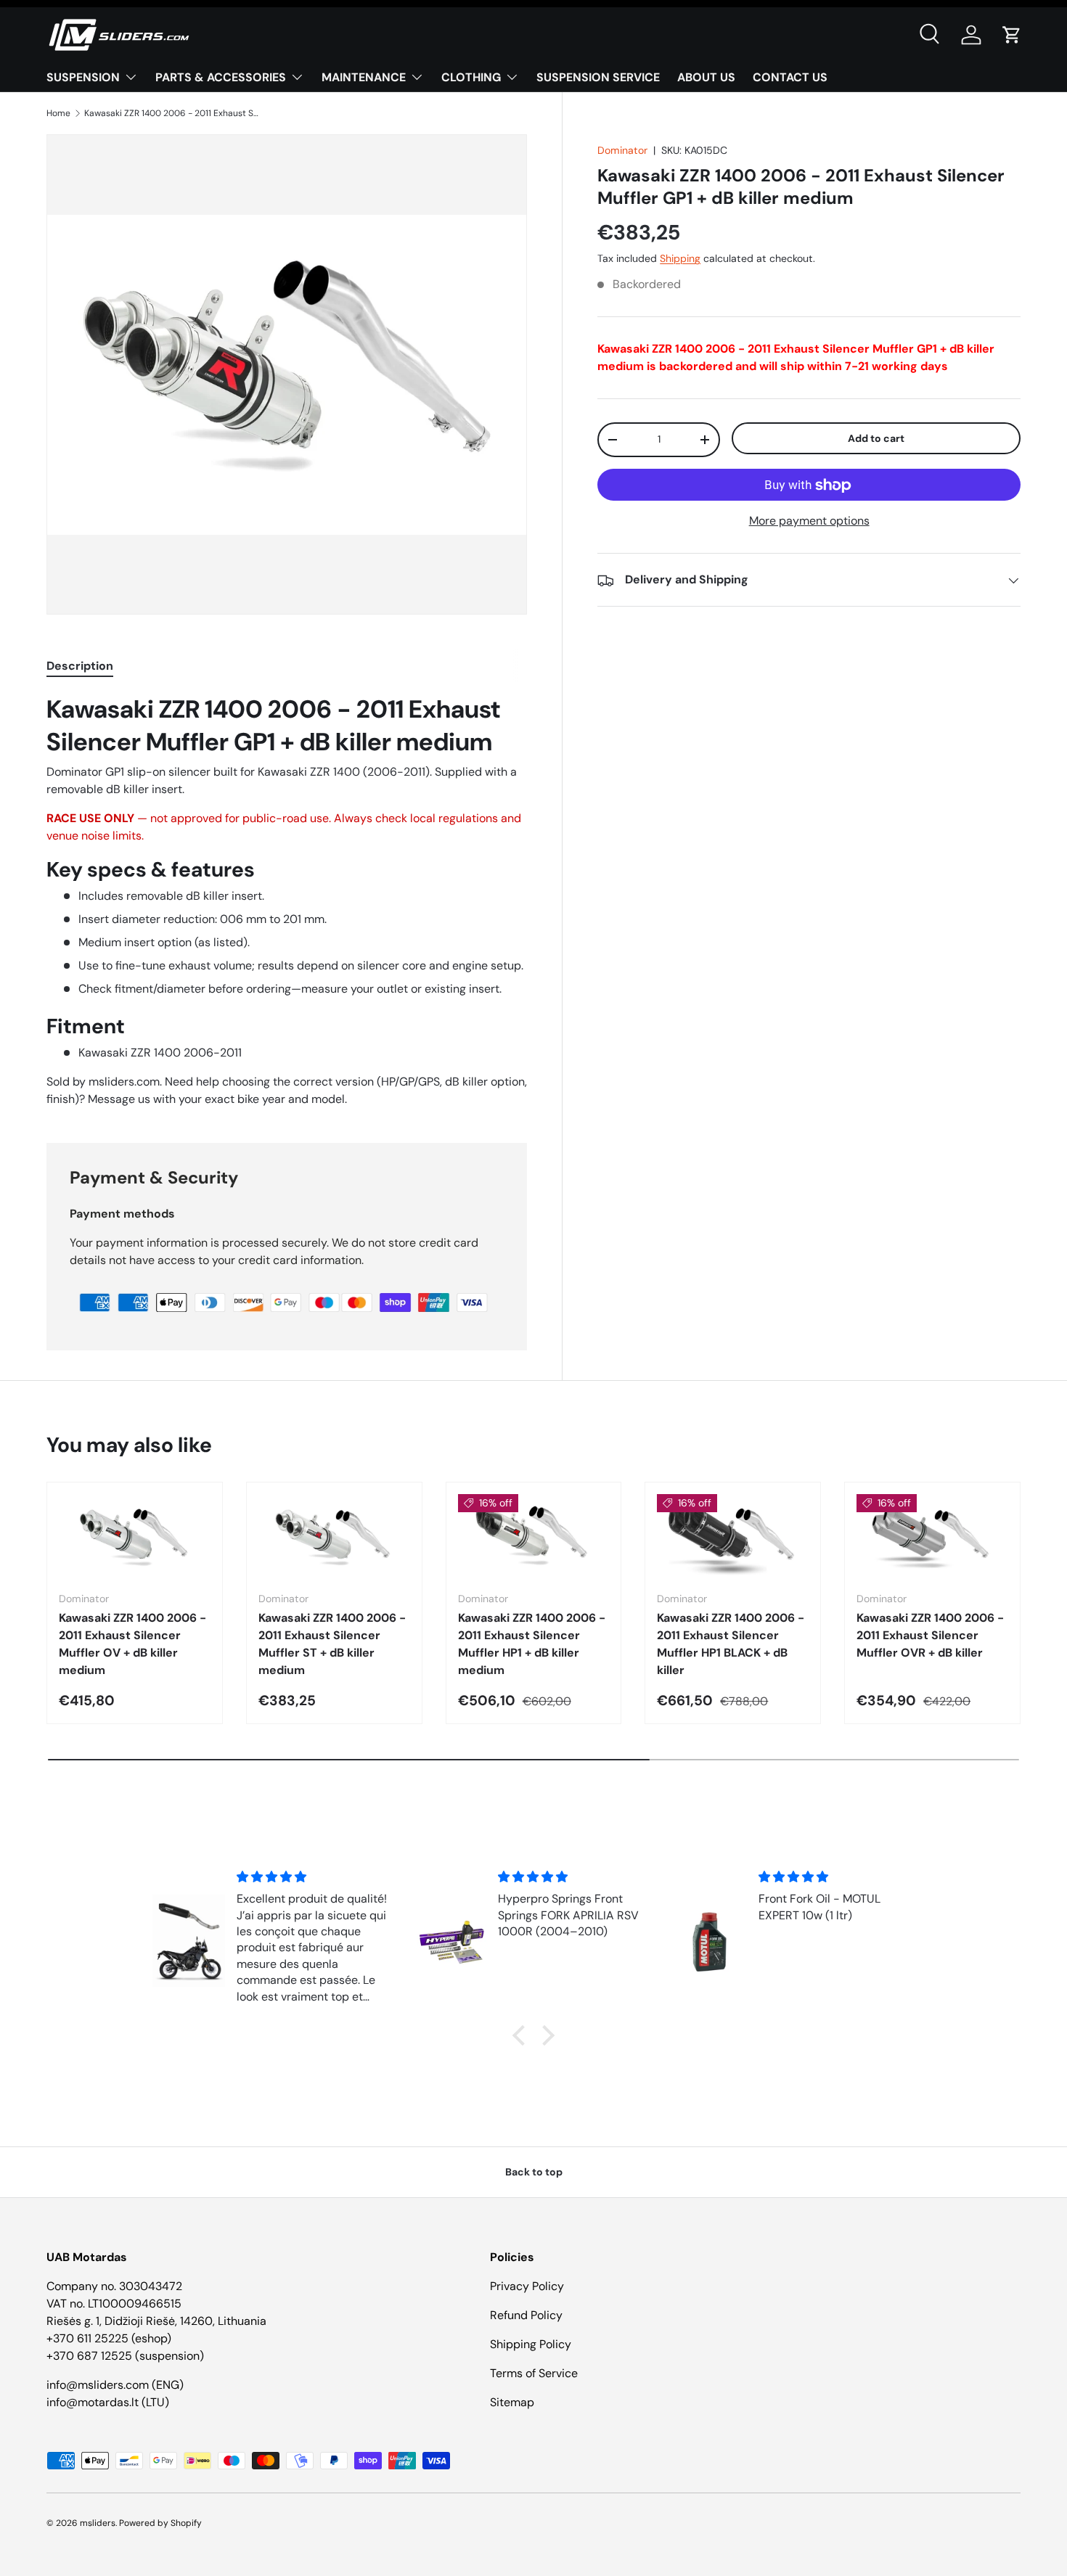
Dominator (622, 150)
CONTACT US (790, 77)
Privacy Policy (527, 2286)
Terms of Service (534, 2373)
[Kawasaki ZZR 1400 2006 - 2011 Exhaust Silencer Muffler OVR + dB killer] (932, 1537)
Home (58, 113)
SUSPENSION (83, 77)
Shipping (680, 259)
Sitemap (512, 2402)
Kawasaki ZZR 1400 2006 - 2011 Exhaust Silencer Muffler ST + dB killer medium (332, 1644)
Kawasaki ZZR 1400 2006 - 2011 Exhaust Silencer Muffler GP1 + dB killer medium (171, 113)
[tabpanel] (287, 901)
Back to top (534, 2172)
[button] (1012, 35)
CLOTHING (471, 77)
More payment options (809, 521)
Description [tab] (80, 666)
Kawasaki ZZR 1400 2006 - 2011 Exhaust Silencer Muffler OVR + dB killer (930, 1635)
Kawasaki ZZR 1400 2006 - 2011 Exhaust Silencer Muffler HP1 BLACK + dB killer (731, 1644)
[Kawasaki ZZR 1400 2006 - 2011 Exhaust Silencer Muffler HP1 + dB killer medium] (534, 1537)
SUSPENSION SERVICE (598, 77)
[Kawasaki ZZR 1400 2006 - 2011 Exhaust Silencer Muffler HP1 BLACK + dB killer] (733, 1537)
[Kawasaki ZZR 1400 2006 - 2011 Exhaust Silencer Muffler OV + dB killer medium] (135, 1537)
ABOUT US (706, 77)
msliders (98, 2523)
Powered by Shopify (160, 2523)
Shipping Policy (531, 2344)
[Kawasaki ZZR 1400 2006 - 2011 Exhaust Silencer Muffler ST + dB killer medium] (334, 1537)
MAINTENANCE (364, 77)
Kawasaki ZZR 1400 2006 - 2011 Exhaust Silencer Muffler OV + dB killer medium (132, 1644)
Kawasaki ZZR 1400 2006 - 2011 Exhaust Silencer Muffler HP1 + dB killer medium (532, 1644)
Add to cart (876, 438)
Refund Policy (526, 2315)
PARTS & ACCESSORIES (221, 77)
